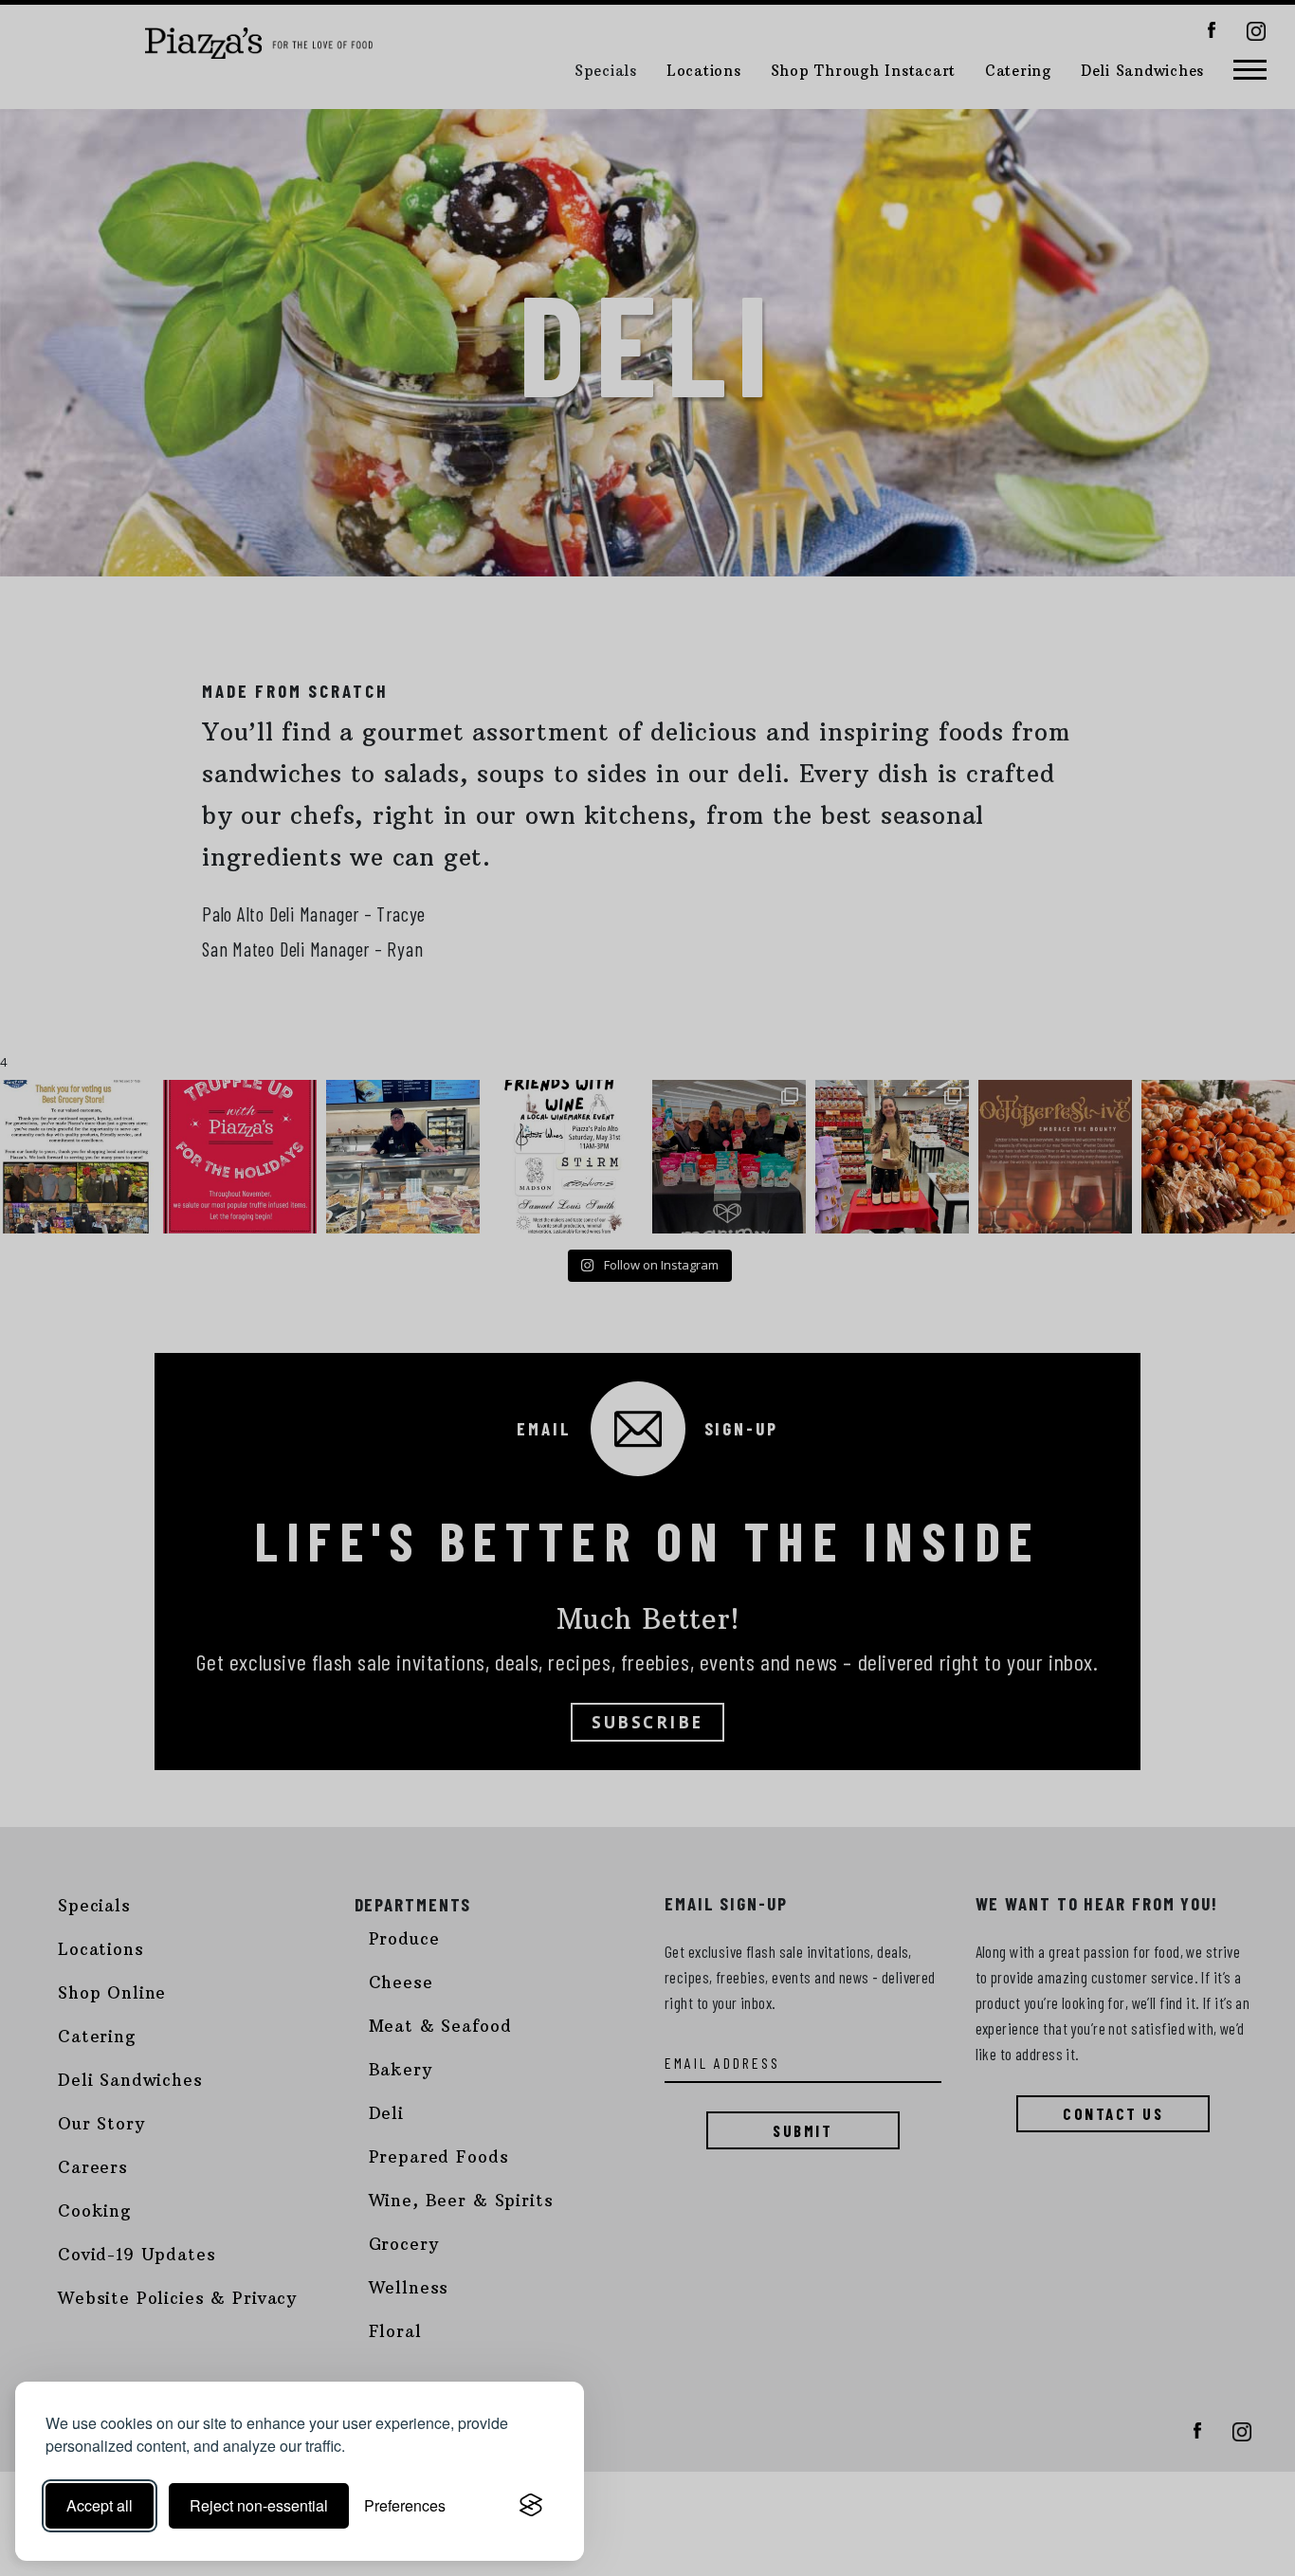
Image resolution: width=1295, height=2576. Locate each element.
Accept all (100, 2505)
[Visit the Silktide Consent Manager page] (531, 2506)
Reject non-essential (259, 2505)
